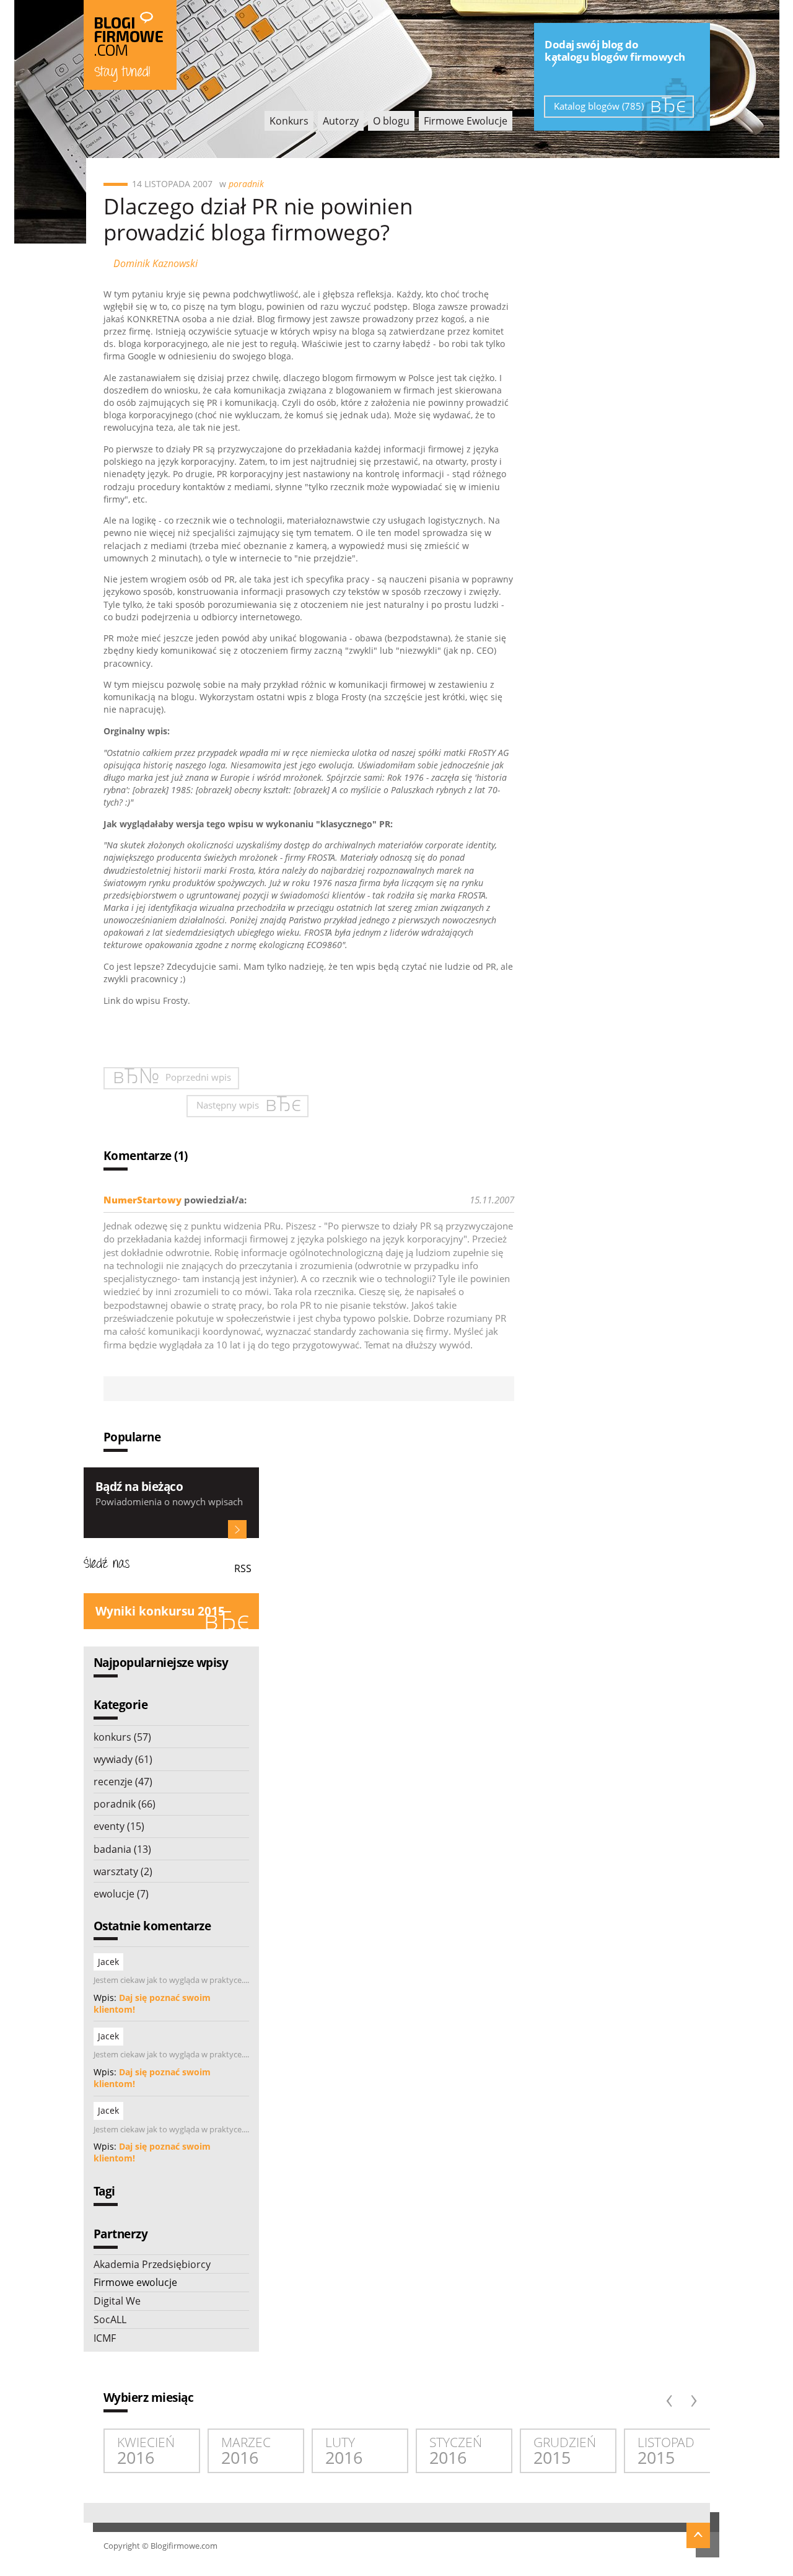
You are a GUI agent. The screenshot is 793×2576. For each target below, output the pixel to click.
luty (344, 2451)
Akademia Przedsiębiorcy (152, 2264)
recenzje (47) (123, 1782)
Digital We (117, 2301)
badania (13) (122, 1849)
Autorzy (341, 121)
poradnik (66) (125, 1804)
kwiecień (146, 2451)
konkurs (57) (122, 1737)
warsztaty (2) (123, 1871)
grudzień (565, 2451)
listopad (666, 2451)
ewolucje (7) (121, 1894)
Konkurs (289, 121)
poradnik (246, 184)
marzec (246, 2451)
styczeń (456, 2451)
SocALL (110, 2319)
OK (237, 1529)
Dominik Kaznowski (156, 263)
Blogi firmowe (130, 45)
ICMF (105, 2338)
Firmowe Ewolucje (466, 121)
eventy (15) (119, 1826)
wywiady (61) (123, 1759)
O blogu (391, 121)
